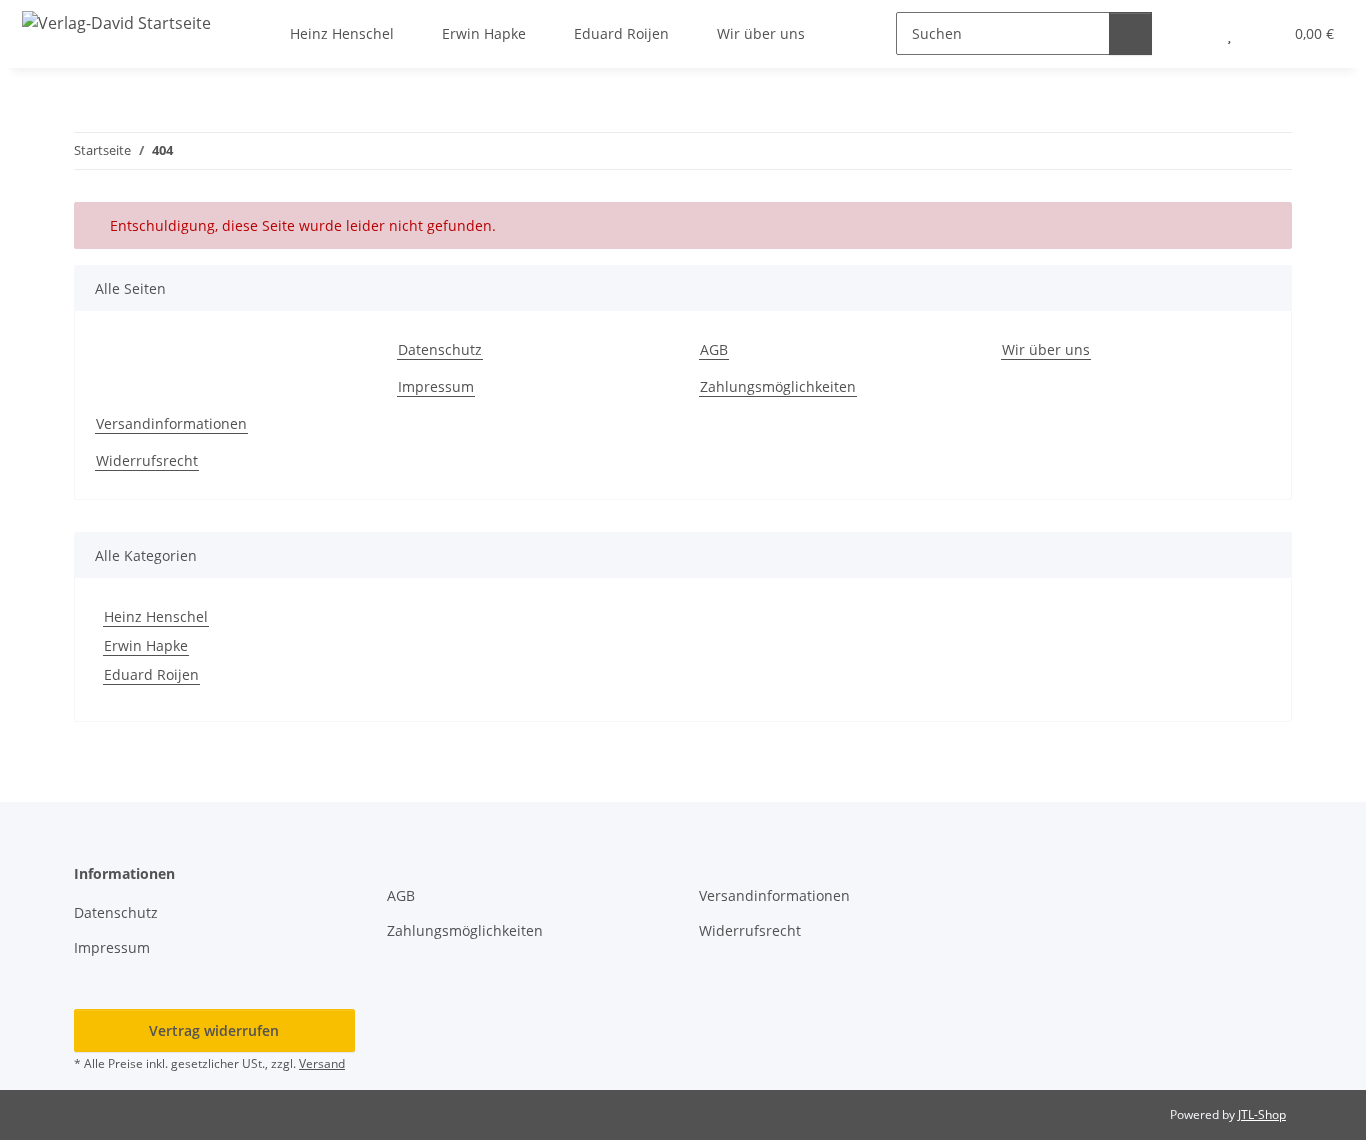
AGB (714, 349)
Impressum (436, 386)
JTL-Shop (1262, 1114)
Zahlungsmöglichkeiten (778, 386)
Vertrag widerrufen (214, 1030)
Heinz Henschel (156, 616)
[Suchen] (1130, 33)
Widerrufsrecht (147, 460)
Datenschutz (440, 349)
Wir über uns (1046, 349)
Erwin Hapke (146, 645)
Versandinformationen (171, 423)
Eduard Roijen (151, 674)
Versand (322, 1063)
